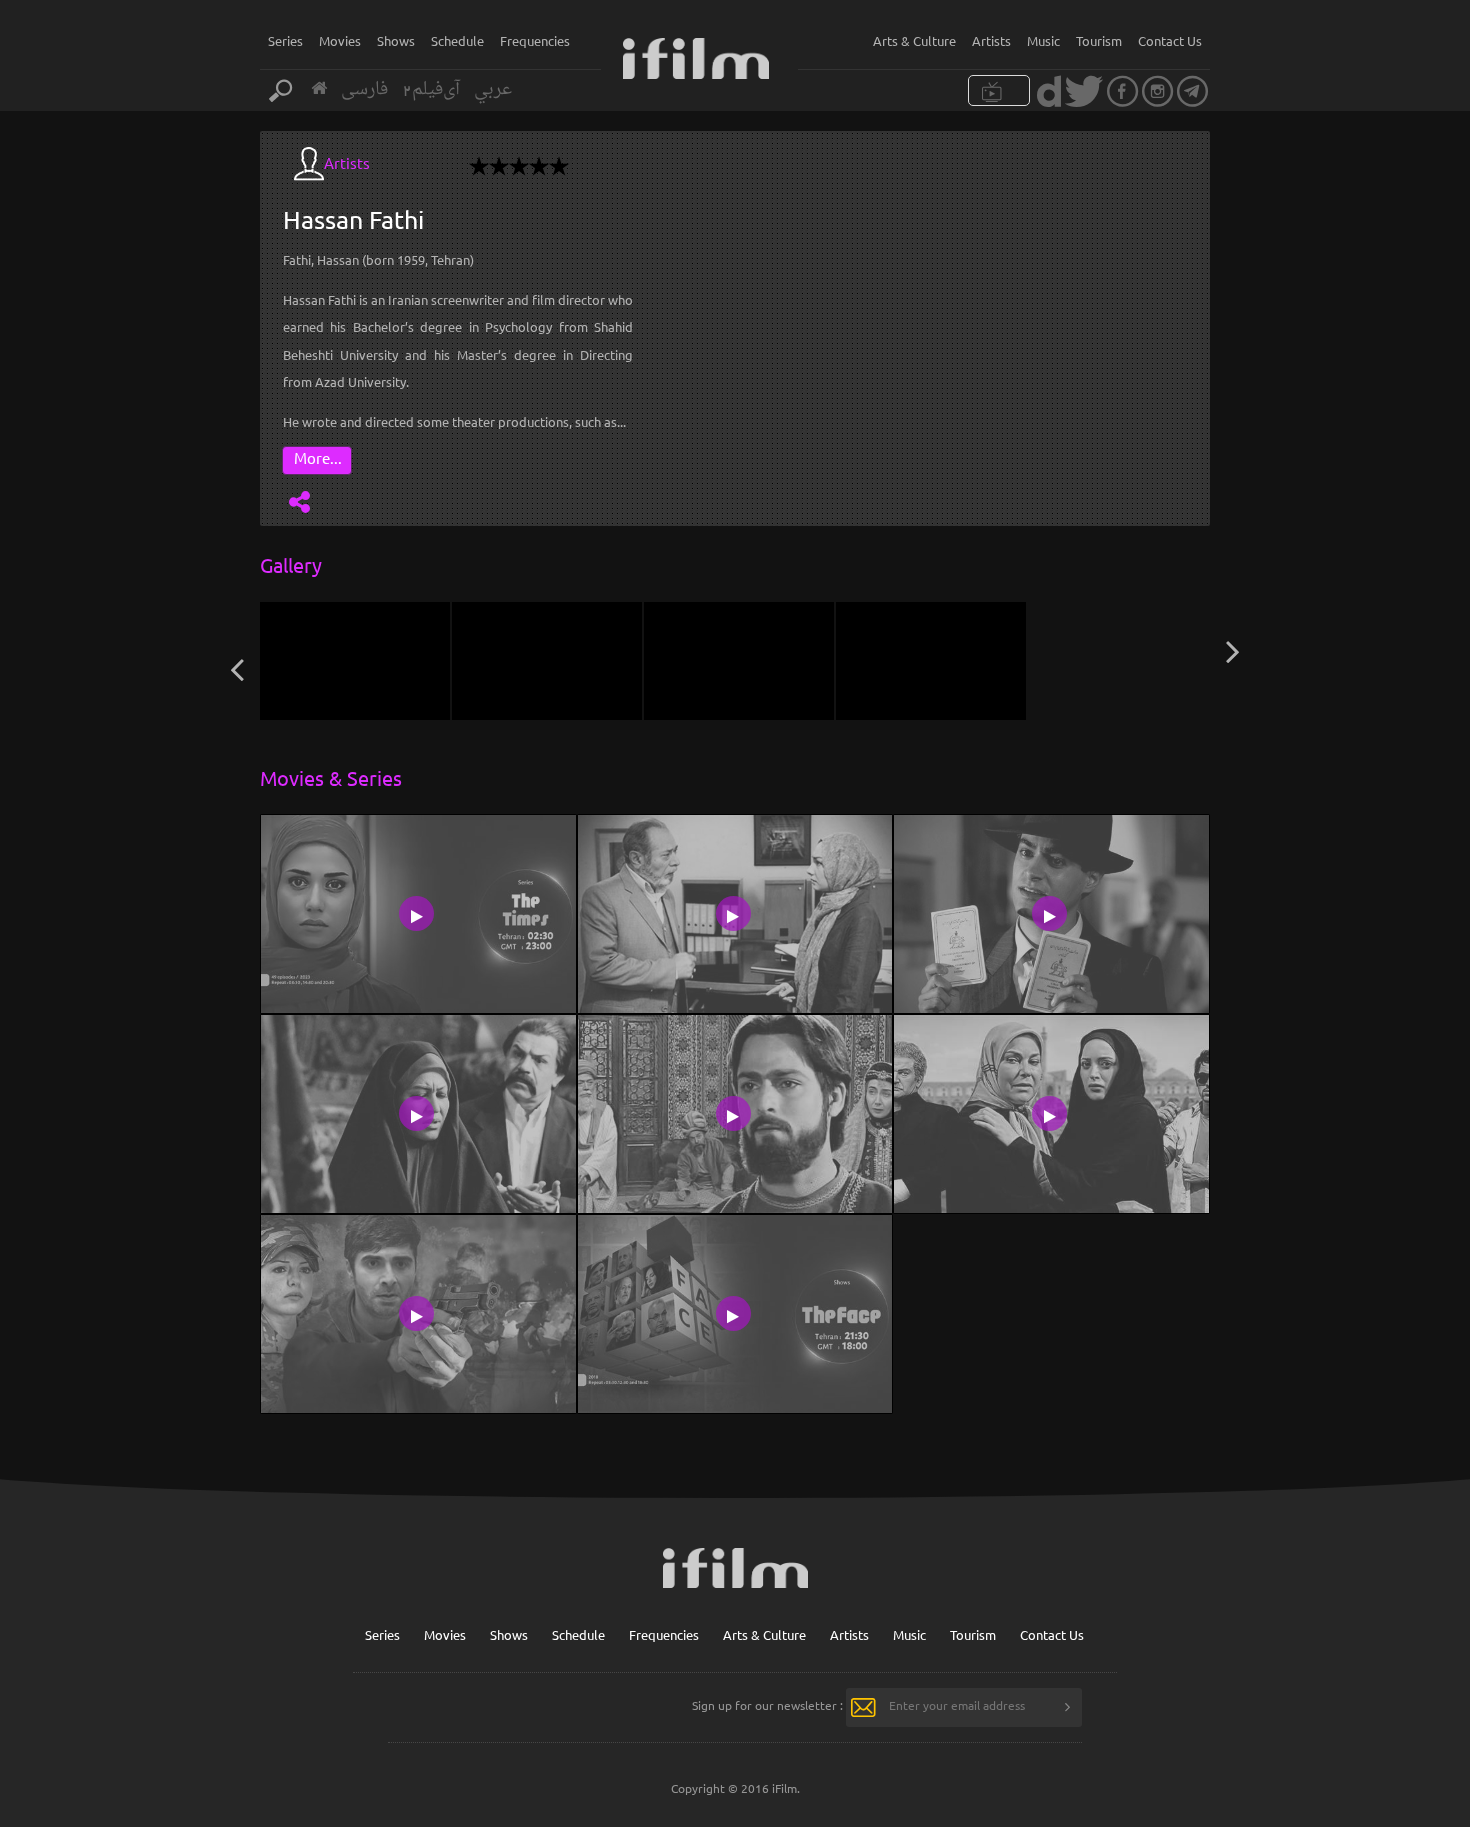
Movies (340, 40)
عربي (493, 89)
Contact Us (1170, 40)
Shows (396, 40)
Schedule (457, 40)
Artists (991, 40)
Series (285, 40)
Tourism (1099, 40)
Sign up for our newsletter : (767, 1705)
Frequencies (535, 40)
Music (1043, 40)
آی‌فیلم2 (431, 89)
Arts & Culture (914, 40)
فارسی (364, 89)
